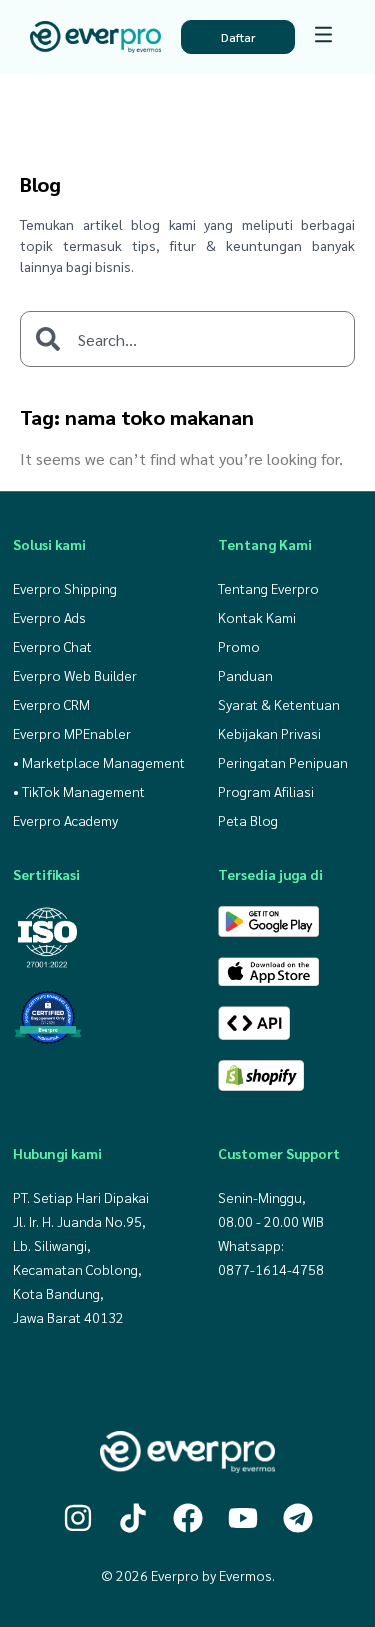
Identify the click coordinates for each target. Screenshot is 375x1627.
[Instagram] (78, 1518)
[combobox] (187, 339)
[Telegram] (298, 1518)
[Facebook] (188, 1518)
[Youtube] (243, 1518)
